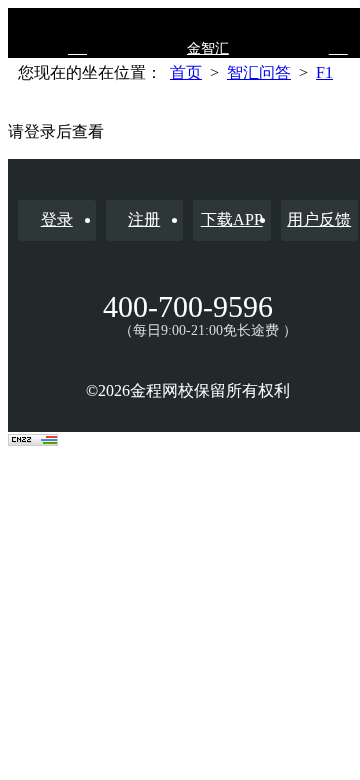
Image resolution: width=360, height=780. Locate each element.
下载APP (232, 219)
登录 (57, 219)
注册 (144, 219)
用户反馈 (319, 219)
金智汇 (208, 48)
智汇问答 (259, 72)
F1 (324, 72)
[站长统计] (33, 440)
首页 (186, 72)
